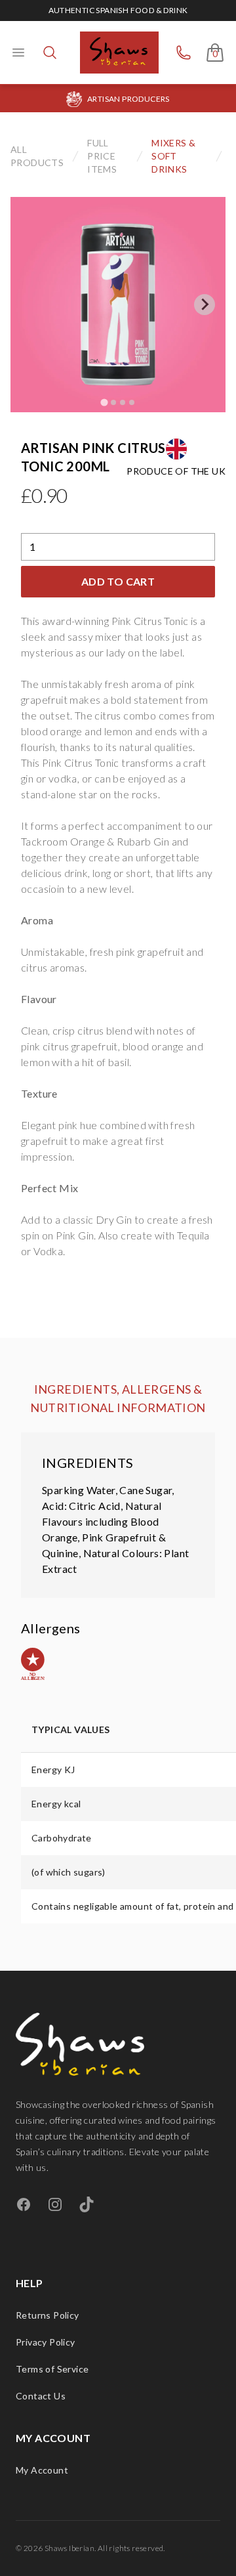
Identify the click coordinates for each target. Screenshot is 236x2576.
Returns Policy (48, 2315)
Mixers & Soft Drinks (173, 156)
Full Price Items (102, 156)
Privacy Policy (46, 2342)
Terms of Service (52, 2369)
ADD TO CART (118, 581)
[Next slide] (205, 305)
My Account (42, 2470)
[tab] (104, 402)
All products (37, 156)
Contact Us (41, 2396)
